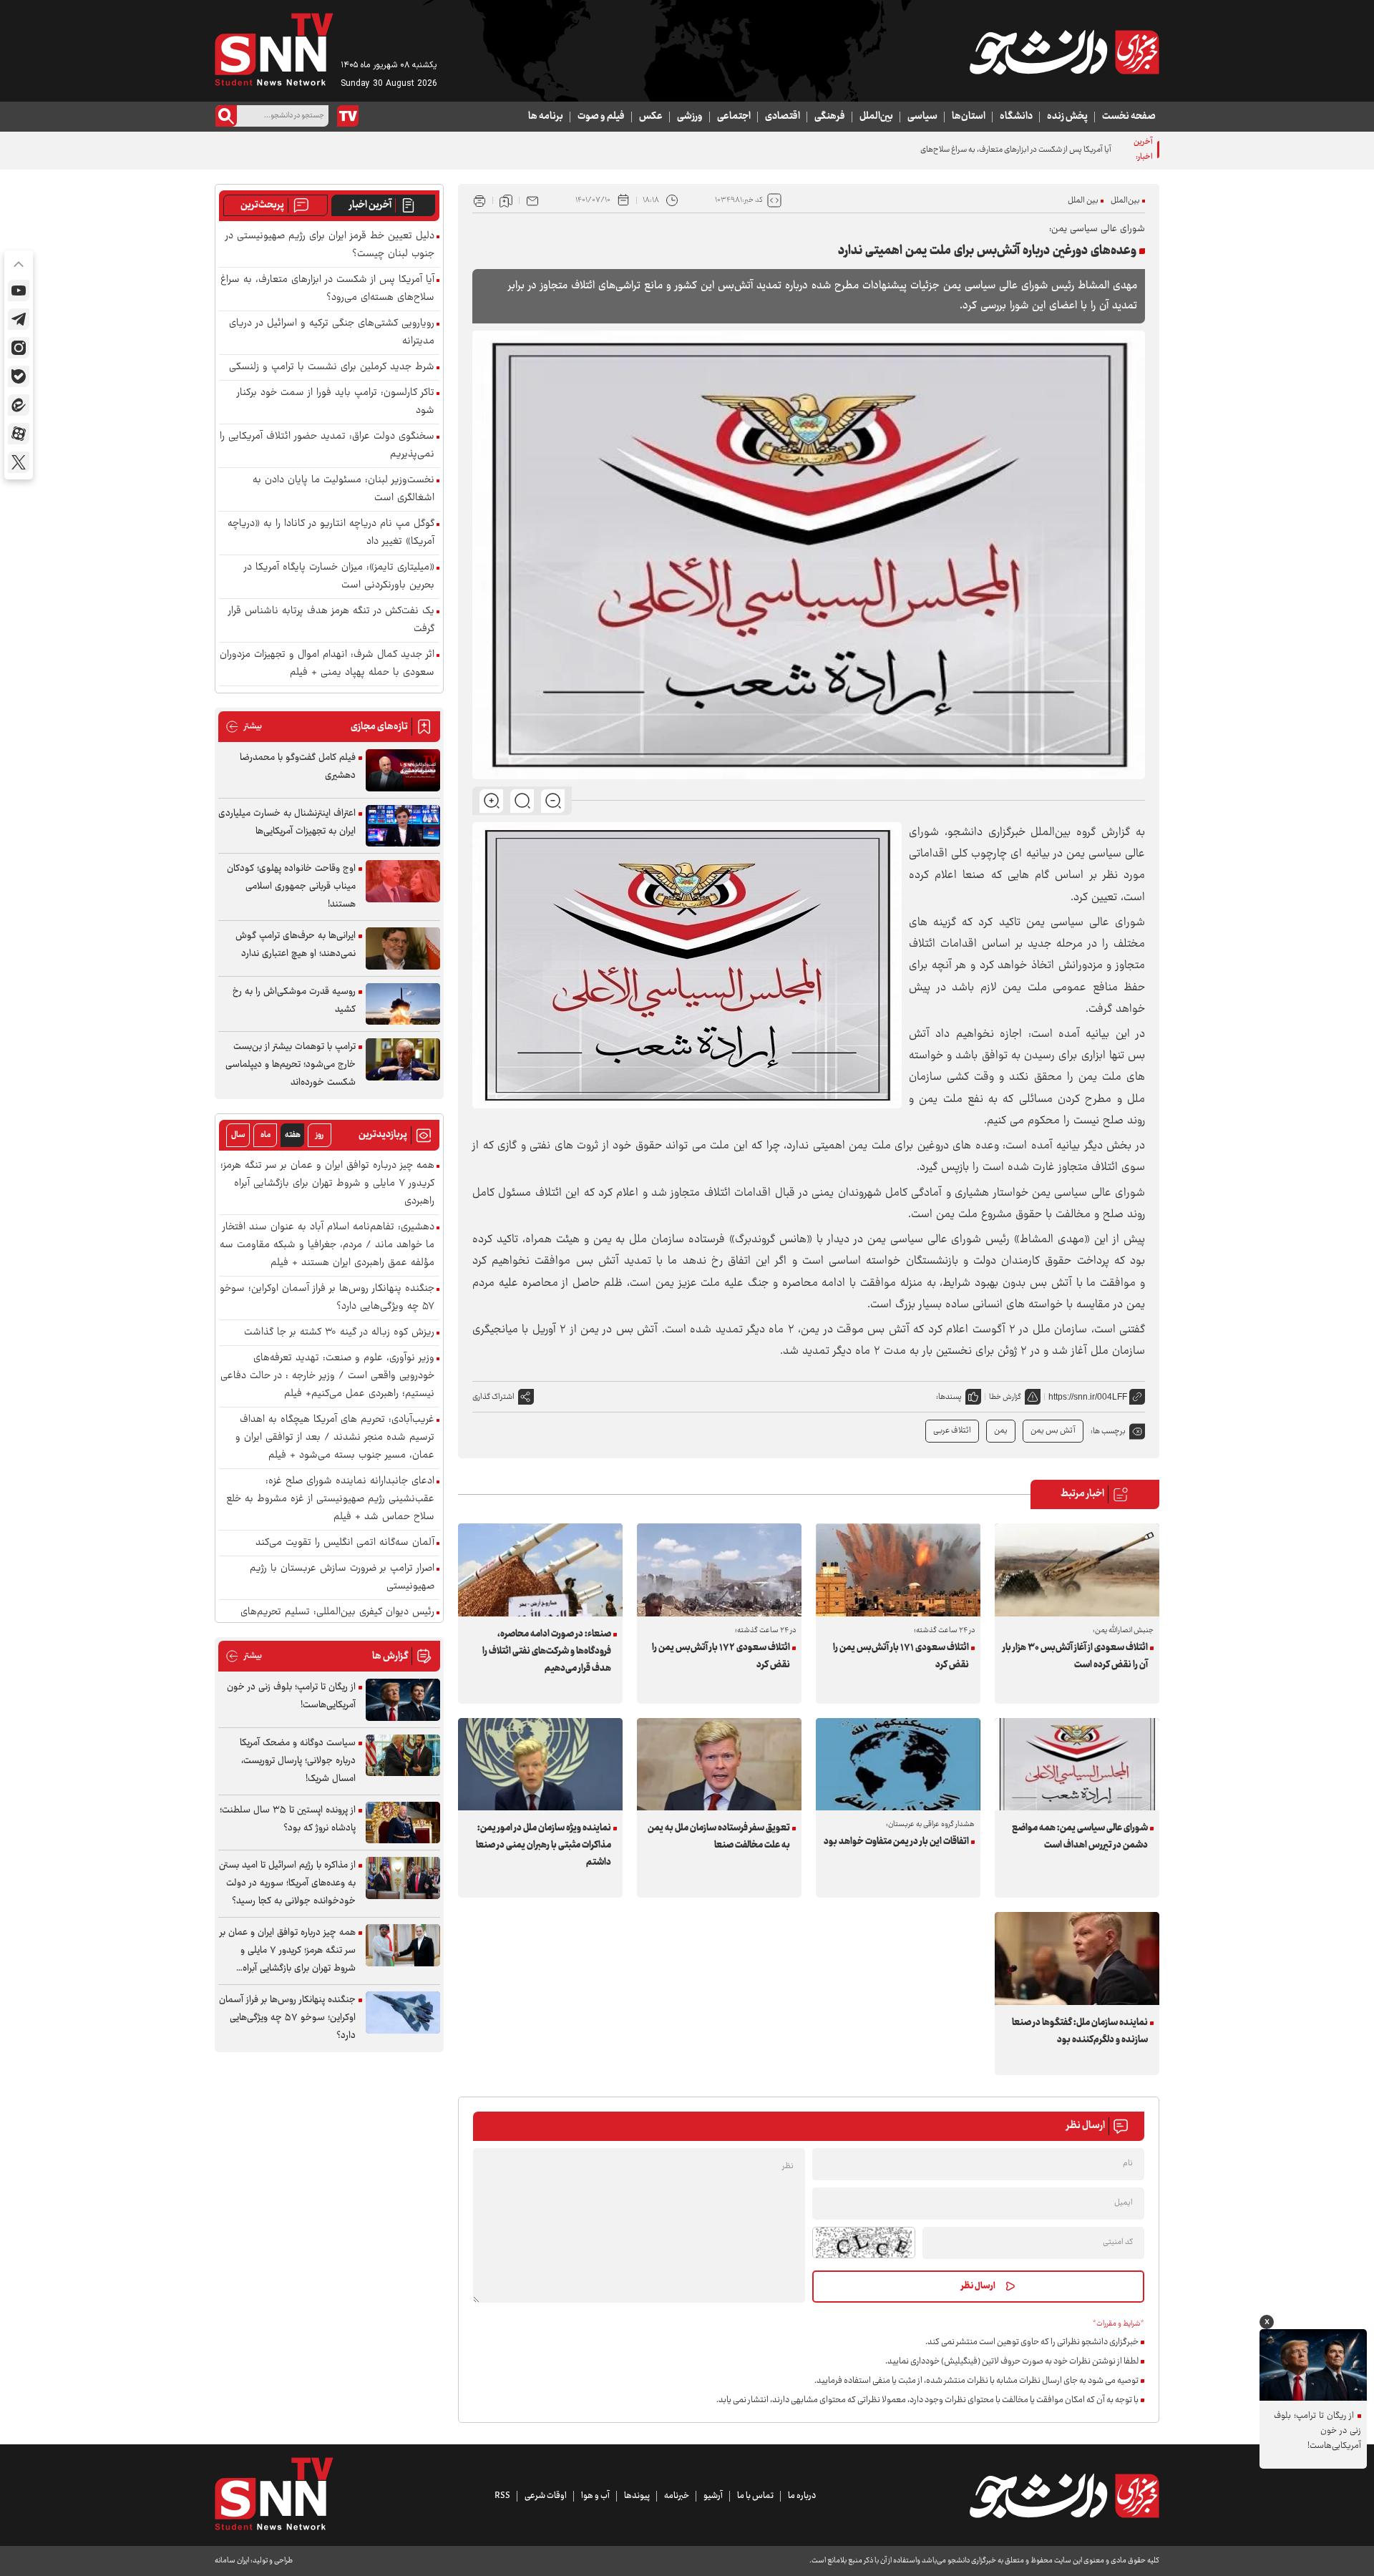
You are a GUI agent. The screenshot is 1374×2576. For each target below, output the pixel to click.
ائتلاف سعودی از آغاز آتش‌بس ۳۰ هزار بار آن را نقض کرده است (1075, 1657)
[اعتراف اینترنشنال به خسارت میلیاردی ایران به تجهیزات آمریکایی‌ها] (403, 826)
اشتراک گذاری (493, 1397)
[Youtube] (19, 291)
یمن (1001, 1431)
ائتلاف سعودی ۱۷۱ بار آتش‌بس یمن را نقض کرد (901, 1657)
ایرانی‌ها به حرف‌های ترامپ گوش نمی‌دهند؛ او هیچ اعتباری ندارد (296, 945)
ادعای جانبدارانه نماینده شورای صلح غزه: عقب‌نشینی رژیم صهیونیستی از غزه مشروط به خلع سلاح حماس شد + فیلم (330, 1499)
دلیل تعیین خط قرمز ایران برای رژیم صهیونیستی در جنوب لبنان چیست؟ (330, 245)
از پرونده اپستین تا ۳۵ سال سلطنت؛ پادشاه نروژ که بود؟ (288, 1819)
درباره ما (802, 2496)
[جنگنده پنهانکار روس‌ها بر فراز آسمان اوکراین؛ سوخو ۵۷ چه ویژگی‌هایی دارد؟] (403, 2012)
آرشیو (713, 2496)
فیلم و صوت (601, 117)
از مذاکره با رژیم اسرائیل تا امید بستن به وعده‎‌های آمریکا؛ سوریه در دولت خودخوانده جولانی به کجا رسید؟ (287, 1883)
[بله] (19, 376)
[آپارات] (19, 434)
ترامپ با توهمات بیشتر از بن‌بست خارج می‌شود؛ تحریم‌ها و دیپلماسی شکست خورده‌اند (291, 1065)
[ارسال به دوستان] (532, 200)
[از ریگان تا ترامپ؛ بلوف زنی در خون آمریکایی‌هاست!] (403, 1700)
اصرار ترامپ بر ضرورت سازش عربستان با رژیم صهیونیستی (342, 1578)
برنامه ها (546, 117)
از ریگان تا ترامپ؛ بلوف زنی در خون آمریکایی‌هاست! (291, 1696)
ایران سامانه (232, 2561)
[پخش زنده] (348, 116)
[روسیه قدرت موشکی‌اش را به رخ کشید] (403, 1004)
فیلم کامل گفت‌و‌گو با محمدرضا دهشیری (298, 767)
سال (238, 1135)
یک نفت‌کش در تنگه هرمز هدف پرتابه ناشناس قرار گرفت (331, 620)
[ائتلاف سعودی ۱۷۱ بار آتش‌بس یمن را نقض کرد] (898, 1570)
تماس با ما (755, 2496)
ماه (265, 1135)
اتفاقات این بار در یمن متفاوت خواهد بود (896, 1842)
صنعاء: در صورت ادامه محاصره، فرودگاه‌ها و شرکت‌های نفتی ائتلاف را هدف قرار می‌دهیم (547, 1652)
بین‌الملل (876, 117)
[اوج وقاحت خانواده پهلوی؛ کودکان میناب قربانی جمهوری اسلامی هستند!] (403, 881)
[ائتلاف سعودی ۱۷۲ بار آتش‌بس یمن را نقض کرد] (719, 1570)
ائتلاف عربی (952, 1431)
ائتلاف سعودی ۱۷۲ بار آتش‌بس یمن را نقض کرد (721, 1657)
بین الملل (1083, 201)
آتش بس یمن (1053, 1431)
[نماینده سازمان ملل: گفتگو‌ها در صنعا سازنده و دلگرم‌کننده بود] (1077, 1958)
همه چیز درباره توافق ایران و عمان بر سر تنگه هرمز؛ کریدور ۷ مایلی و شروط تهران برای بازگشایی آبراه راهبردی (327, 1184)
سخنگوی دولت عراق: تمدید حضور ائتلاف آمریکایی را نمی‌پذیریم (327, 446)
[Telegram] (19, 319)
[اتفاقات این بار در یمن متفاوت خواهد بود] (898, 1764)
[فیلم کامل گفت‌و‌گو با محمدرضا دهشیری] (403, 770)
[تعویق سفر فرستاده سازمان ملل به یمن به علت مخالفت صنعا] (719, 1764)
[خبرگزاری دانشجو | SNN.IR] (1064, 52)
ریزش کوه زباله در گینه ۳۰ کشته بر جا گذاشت (339, 1333)
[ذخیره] (506, 200)
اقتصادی (783, 117)
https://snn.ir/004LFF (1088, 1397)
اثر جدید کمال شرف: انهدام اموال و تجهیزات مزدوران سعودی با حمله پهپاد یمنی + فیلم (327, 664)
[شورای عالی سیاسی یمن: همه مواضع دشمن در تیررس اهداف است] (1077, 1764)
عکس (651, 117)
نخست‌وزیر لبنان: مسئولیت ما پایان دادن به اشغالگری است (343, 489)
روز (320, 1135)
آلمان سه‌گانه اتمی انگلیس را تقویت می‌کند (345, 1543)
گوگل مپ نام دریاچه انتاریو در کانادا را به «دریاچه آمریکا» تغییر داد (331, 533)
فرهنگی (830, 117)
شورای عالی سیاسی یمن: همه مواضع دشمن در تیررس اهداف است (1080, 1837)
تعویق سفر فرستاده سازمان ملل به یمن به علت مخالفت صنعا (719, 1837)
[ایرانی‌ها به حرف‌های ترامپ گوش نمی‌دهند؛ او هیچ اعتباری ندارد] (403, 948)
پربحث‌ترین (262, 205)
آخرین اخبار (370, 205)
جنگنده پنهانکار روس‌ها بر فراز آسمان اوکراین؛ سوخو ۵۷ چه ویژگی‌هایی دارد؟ (327, 1298)
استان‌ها (969, 117)
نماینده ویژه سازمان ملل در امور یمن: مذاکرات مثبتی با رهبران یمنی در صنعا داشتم (544, 1845)
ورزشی (690, 117)
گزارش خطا (1005, 1397)
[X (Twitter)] (19, 462)
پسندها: (949, 1397)
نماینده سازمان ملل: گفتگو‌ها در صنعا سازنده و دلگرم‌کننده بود (1080, 2031)
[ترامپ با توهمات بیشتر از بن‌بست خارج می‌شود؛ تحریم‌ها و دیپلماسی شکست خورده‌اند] (403, 1059)
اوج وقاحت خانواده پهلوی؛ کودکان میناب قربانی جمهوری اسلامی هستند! (291, 887)
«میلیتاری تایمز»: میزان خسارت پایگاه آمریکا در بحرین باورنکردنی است (339, 577)
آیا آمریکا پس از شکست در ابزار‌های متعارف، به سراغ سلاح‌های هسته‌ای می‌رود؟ (989, 150)
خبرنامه (677, 2496)
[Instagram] (19, 348)
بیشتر (244, 727)
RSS (502, 2496)
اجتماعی (734, 117)
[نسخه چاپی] (479, 200)
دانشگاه (1016, 117)
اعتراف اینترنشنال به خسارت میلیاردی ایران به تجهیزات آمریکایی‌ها (287, 823)
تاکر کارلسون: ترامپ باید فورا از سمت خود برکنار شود (336, 402)
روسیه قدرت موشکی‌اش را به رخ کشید (294, 1001)
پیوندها (637, 2496)
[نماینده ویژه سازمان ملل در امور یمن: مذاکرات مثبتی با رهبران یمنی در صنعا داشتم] (540, 1764)
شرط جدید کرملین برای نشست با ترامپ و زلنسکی (332, 367)
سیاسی (922, 117)
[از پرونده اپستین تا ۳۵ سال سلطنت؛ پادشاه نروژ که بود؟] (403, 1823)
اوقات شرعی (546, 2496)
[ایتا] (19, 405)
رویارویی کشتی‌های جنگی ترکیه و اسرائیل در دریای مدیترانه (332, 333)
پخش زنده (1067, 117)
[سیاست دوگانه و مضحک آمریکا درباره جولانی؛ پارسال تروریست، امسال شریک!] (403, 1756)
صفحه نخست (1129, 117)
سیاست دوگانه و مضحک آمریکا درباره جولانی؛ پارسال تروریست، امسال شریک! (298, 1761)
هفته (293, 1135)
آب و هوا (595, 2496)
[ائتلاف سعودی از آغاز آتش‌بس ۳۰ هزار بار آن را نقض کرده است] (1077, 1570)
